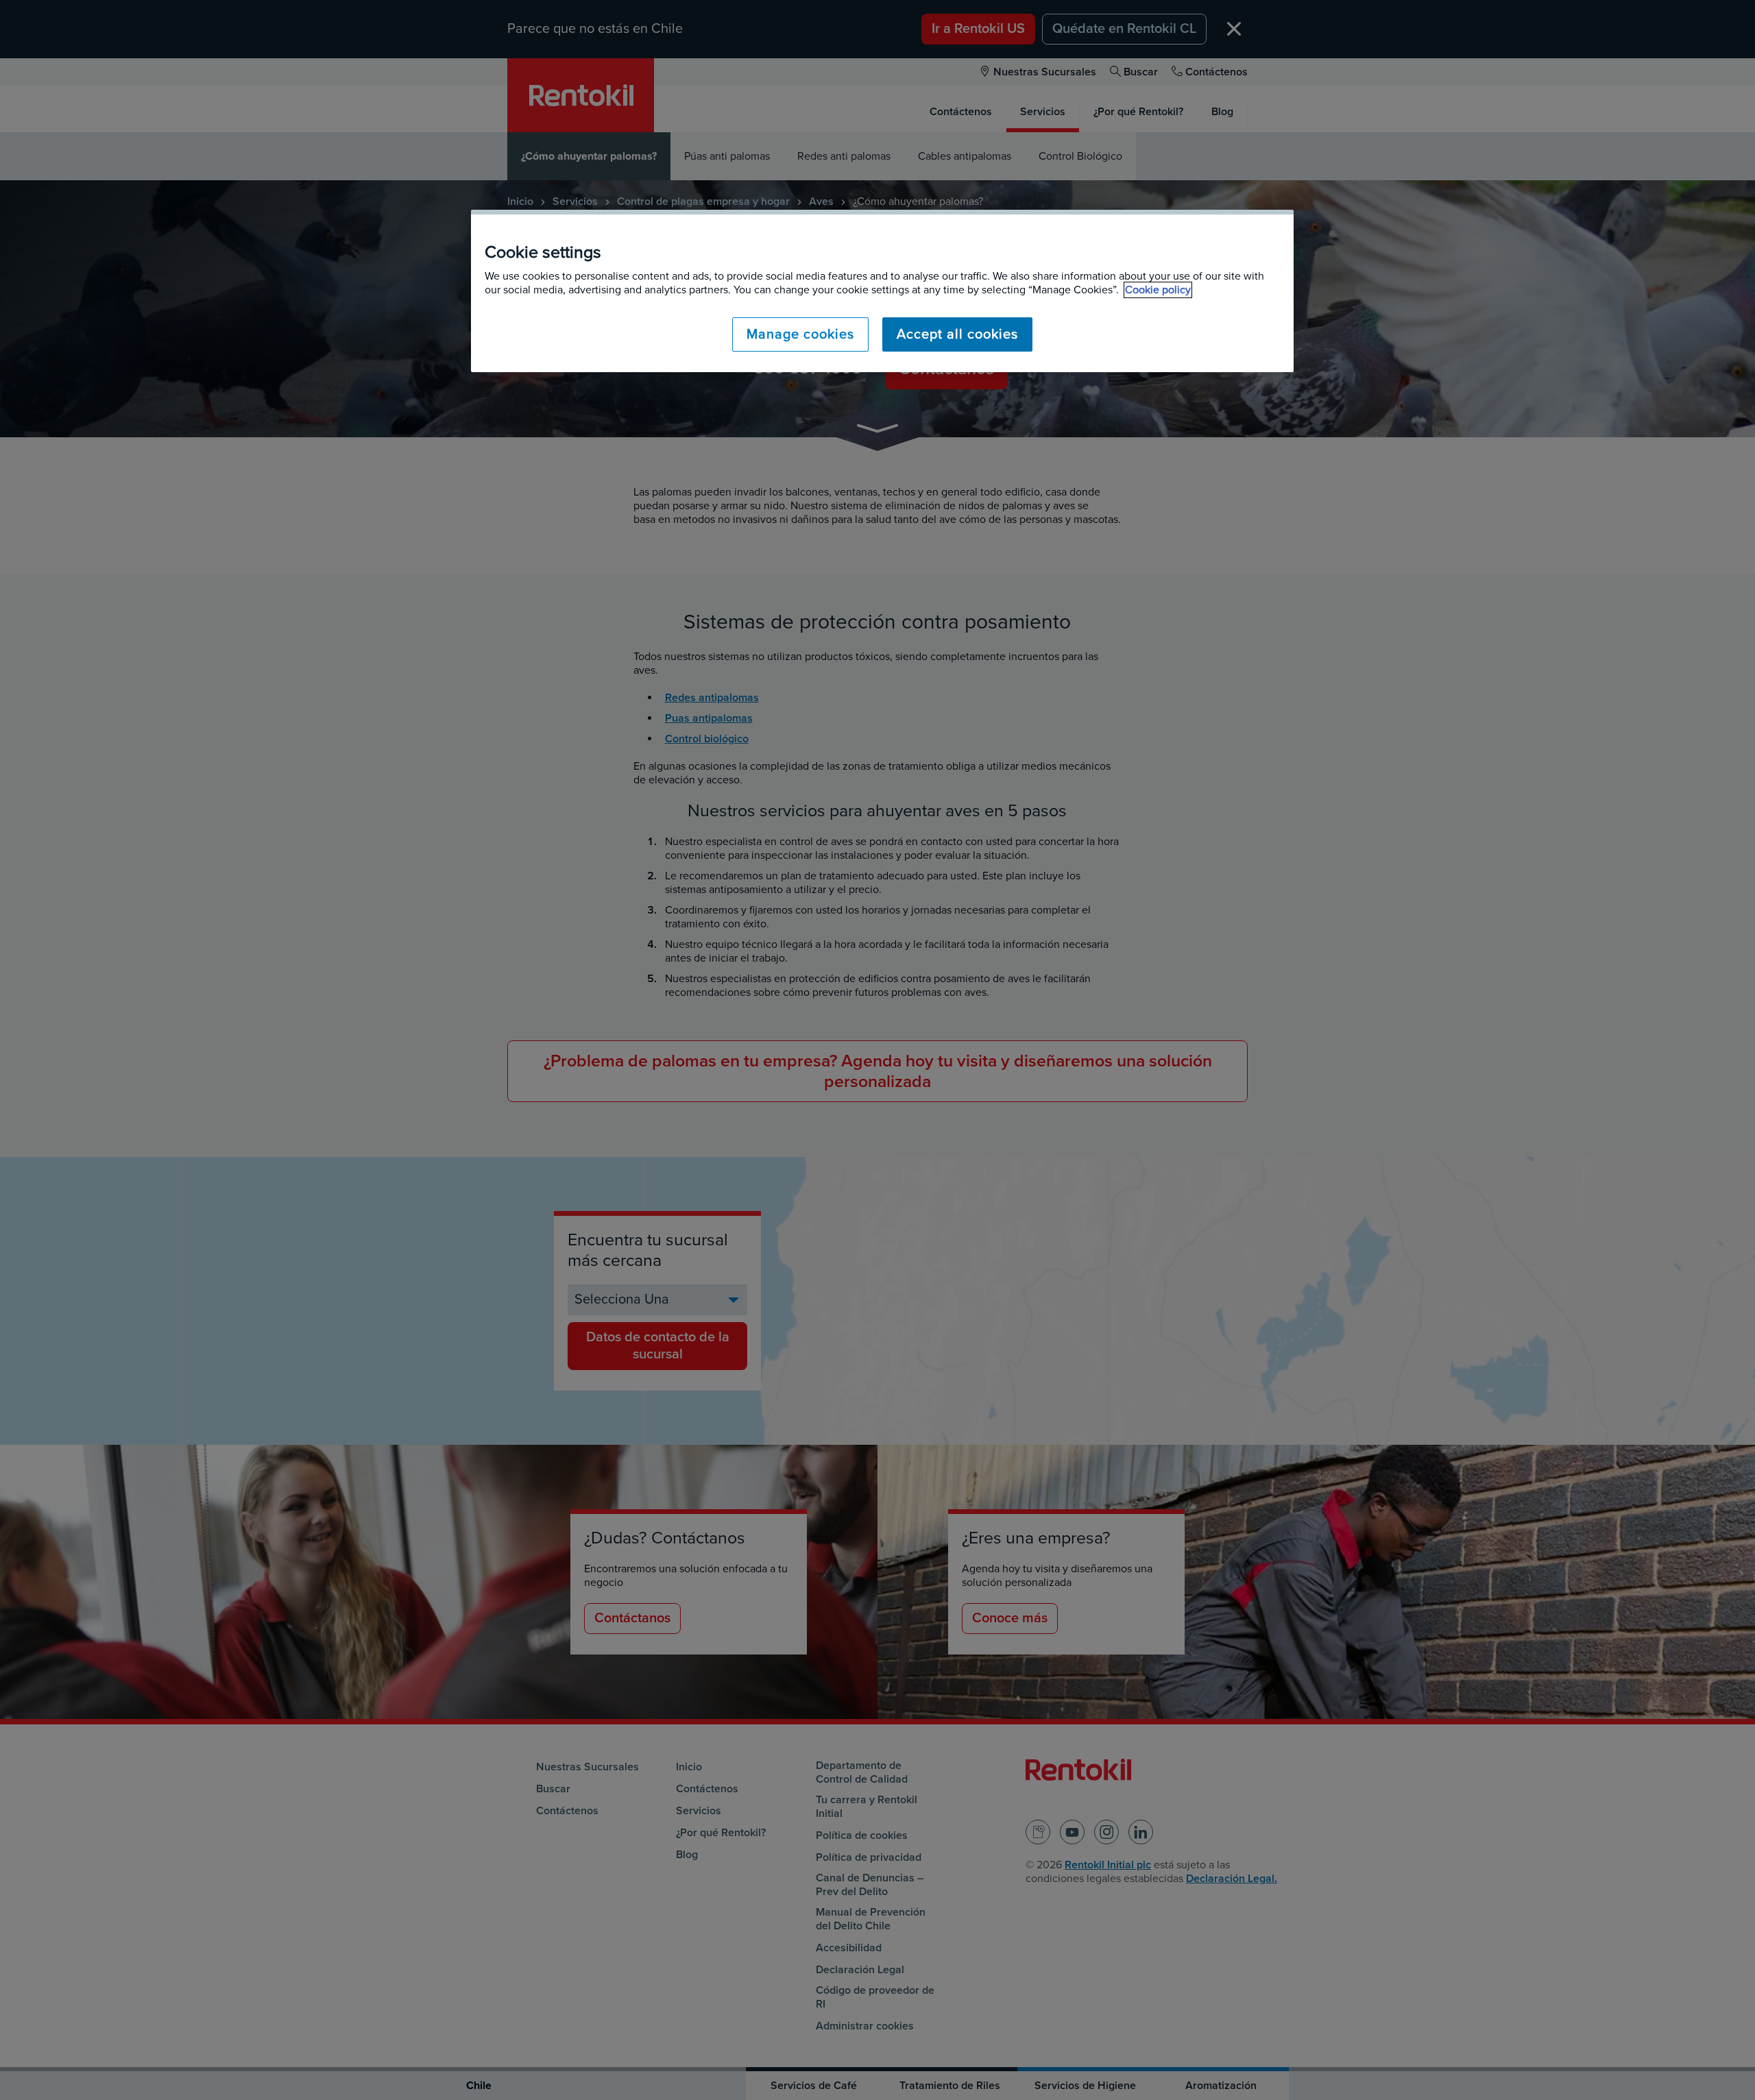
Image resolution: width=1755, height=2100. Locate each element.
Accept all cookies (957, 334)
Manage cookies (800, 334)
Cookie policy (1158, 290)
